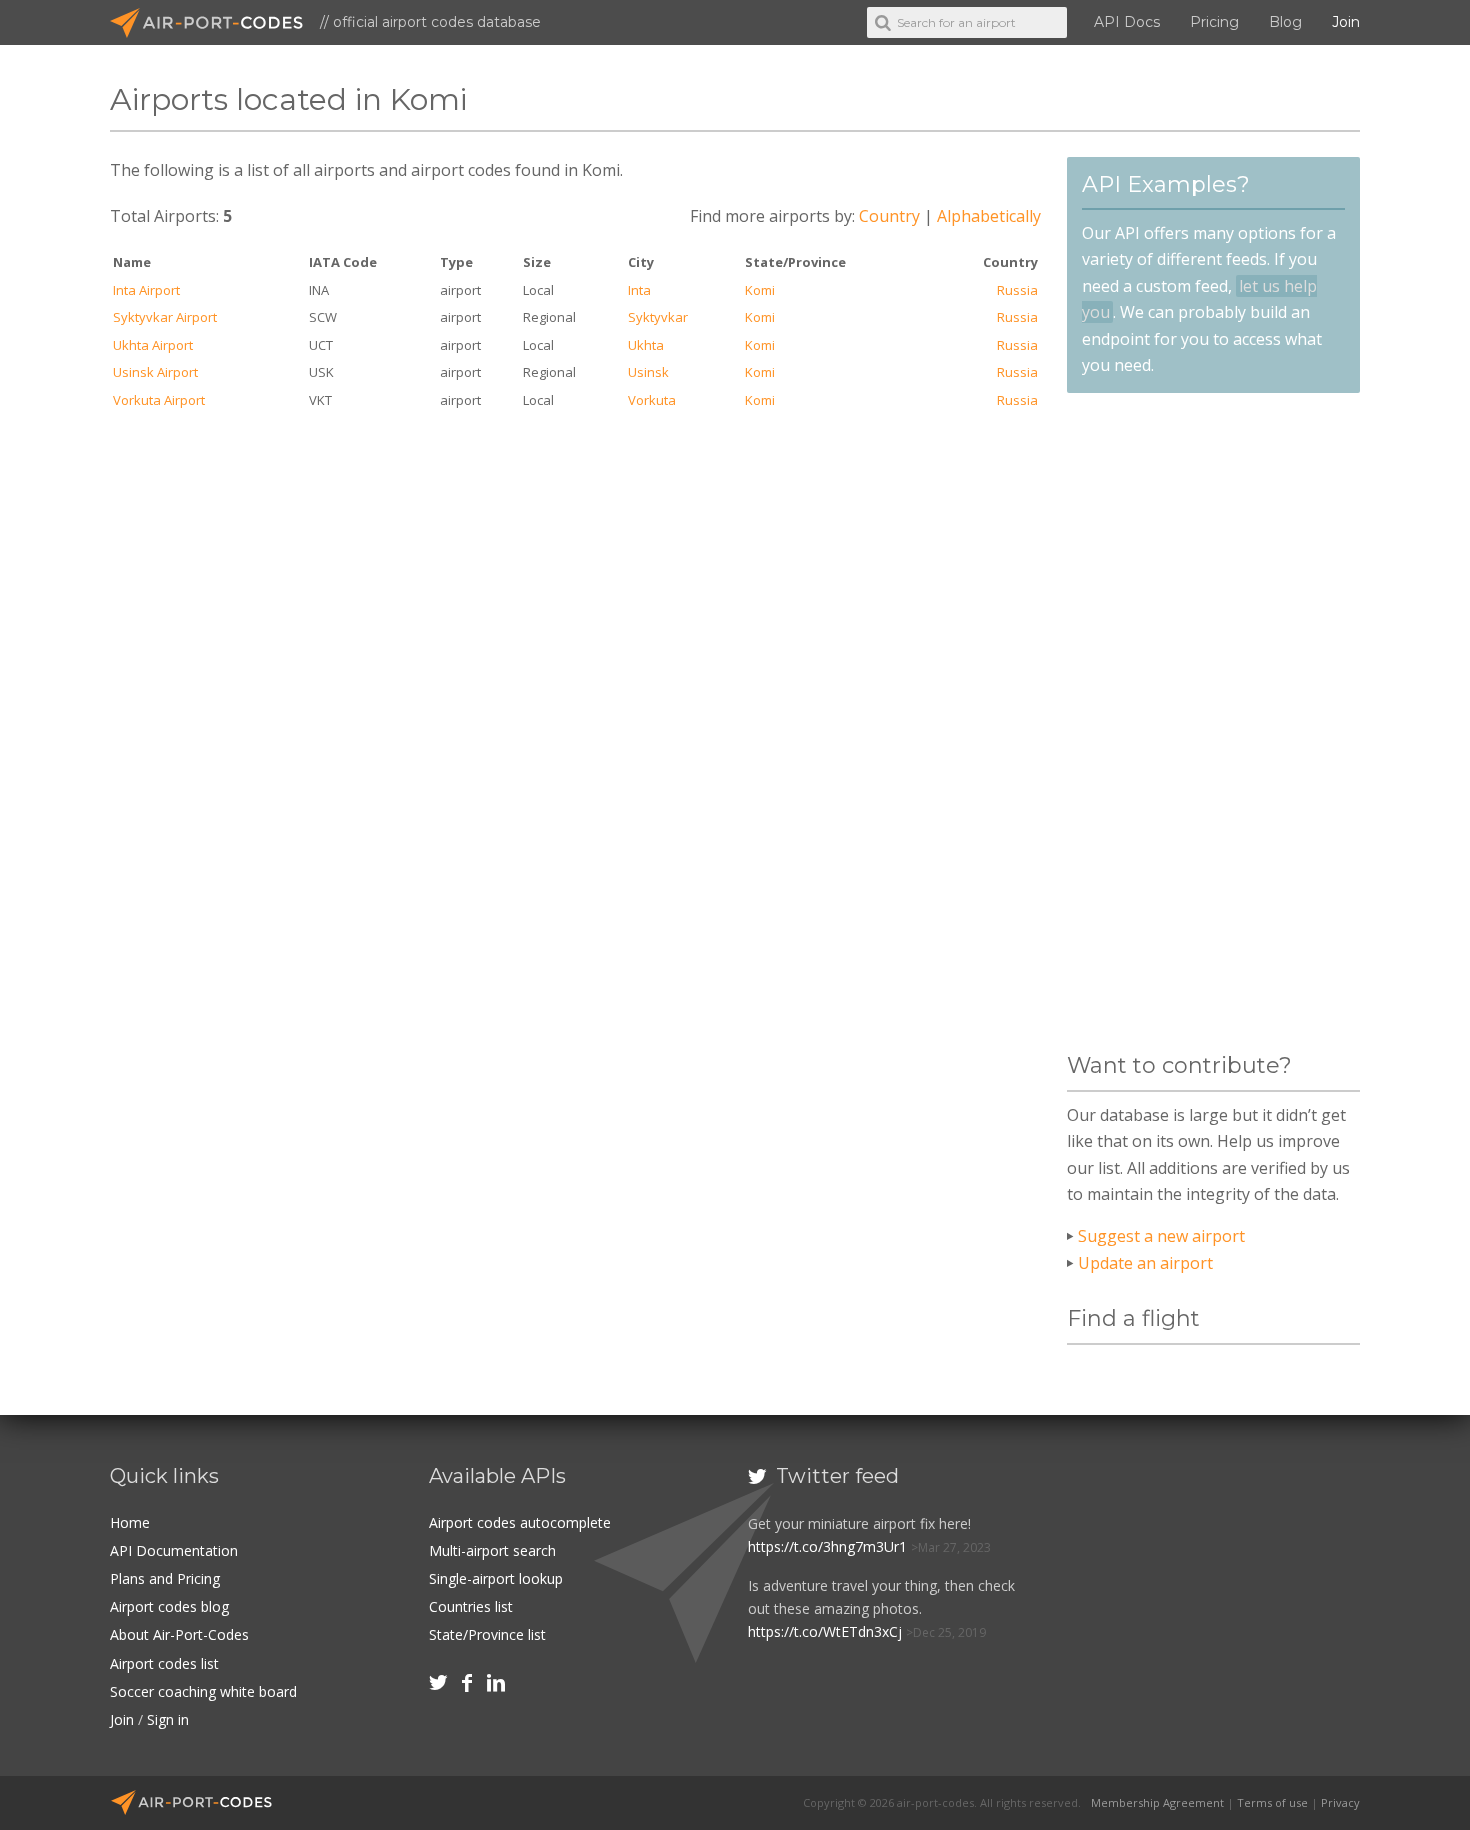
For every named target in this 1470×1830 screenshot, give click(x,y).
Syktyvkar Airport (165, 317)
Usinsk (648, 372)
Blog (1285, 22)
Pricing (1214, 22)
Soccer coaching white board (203, 1691)
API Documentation (174, 1550)
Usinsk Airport (155, 372)
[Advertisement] (1213, 723)
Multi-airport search (492, 1550)
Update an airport (1145, 1263)
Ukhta (646, 345)
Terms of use (1272, 1802)
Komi (760, 290)
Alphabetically (989, 216)
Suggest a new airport (1161, 1236)
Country (889, 216)
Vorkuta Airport (159, 400)
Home (130, 1522)
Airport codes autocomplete (520, 1522)
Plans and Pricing (165, 1578)
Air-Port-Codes (215, 23)
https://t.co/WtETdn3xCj (825, 1631)
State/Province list (487, 1634)
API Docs (1127, 22)
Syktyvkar (658, 317)
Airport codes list (164, 1663)
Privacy (1340, 1802)
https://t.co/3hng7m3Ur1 (827, 1546)
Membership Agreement (1157, 1802)
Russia (1017, 290)
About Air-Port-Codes (179, 1634)
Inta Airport (146, 290)
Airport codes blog (169, 1606)
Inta (639, 290)
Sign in (168, 1719)
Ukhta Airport (153, 345)
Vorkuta (652, 400)
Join (1346, 22)
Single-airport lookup (496, 1578)
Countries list (471, 1606)
